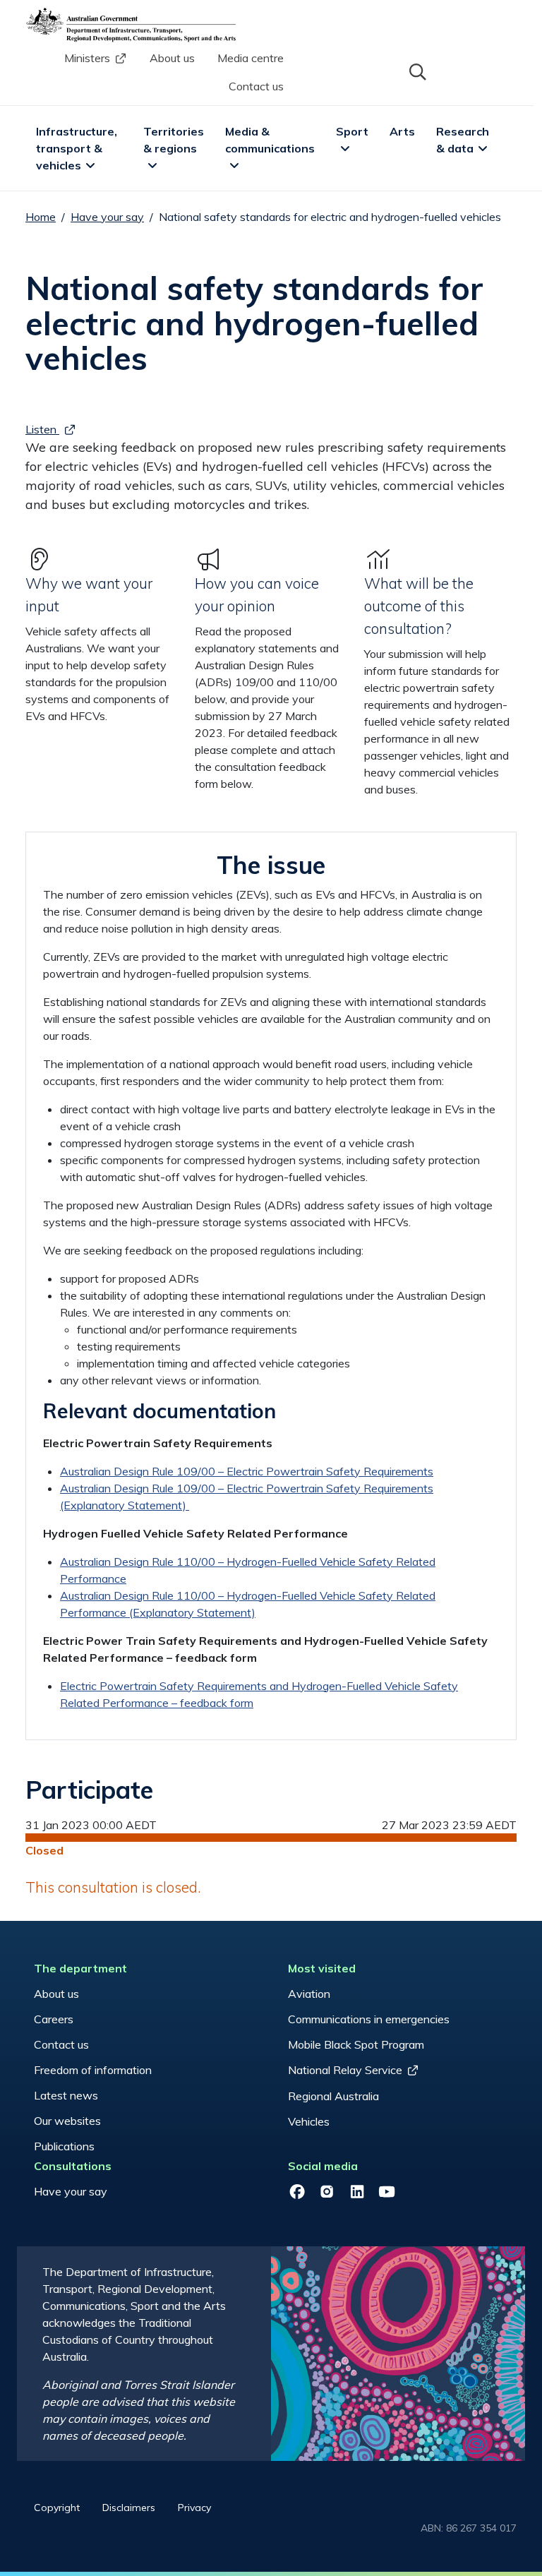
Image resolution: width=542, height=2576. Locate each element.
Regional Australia (333, 2096)
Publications (64, 2146)
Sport (352, 131)
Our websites (67, 2121)
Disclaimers (129, 2508)
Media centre (251, 58)
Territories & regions (175, 140)
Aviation (309, 1994)
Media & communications (270, 140)
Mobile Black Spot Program (356, 2044)
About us (172, 58)
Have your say (107, 217)
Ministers (87, 58)
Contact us (256, 86)
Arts (402, 131)
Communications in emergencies (369, 2019)
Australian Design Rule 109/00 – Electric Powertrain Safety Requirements (247, 1471)
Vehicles (309, 2121)
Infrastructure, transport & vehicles (78, 148)
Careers (54, 2019)
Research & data (464, 140)
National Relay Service (345, 2070)
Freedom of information (93, 2070)
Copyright (57, 2508)
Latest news (66, 2095)
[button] (416, 71)
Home (41, 217)
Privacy (194, 2508)
